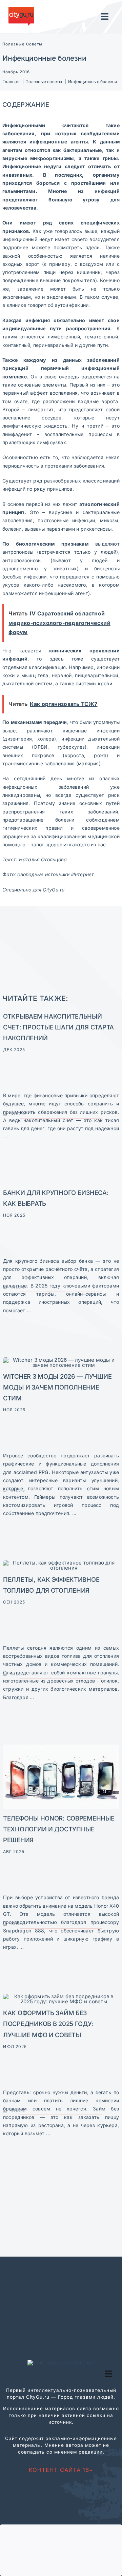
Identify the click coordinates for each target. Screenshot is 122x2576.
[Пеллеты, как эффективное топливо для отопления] (61, 1563)
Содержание (26, 104)
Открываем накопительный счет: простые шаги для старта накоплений (58, 1027)
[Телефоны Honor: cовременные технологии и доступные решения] (61, 1747)
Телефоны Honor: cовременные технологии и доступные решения (59, 1829)
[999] (61, 1360)
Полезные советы (22, 44)
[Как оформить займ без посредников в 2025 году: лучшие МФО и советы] (61, 1996)
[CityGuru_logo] (21, 9)
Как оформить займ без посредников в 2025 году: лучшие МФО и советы (48, 2024)
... (5, 1136)
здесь (93, 247)
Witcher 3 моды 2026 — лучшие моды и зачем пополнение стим (57, 1387)
